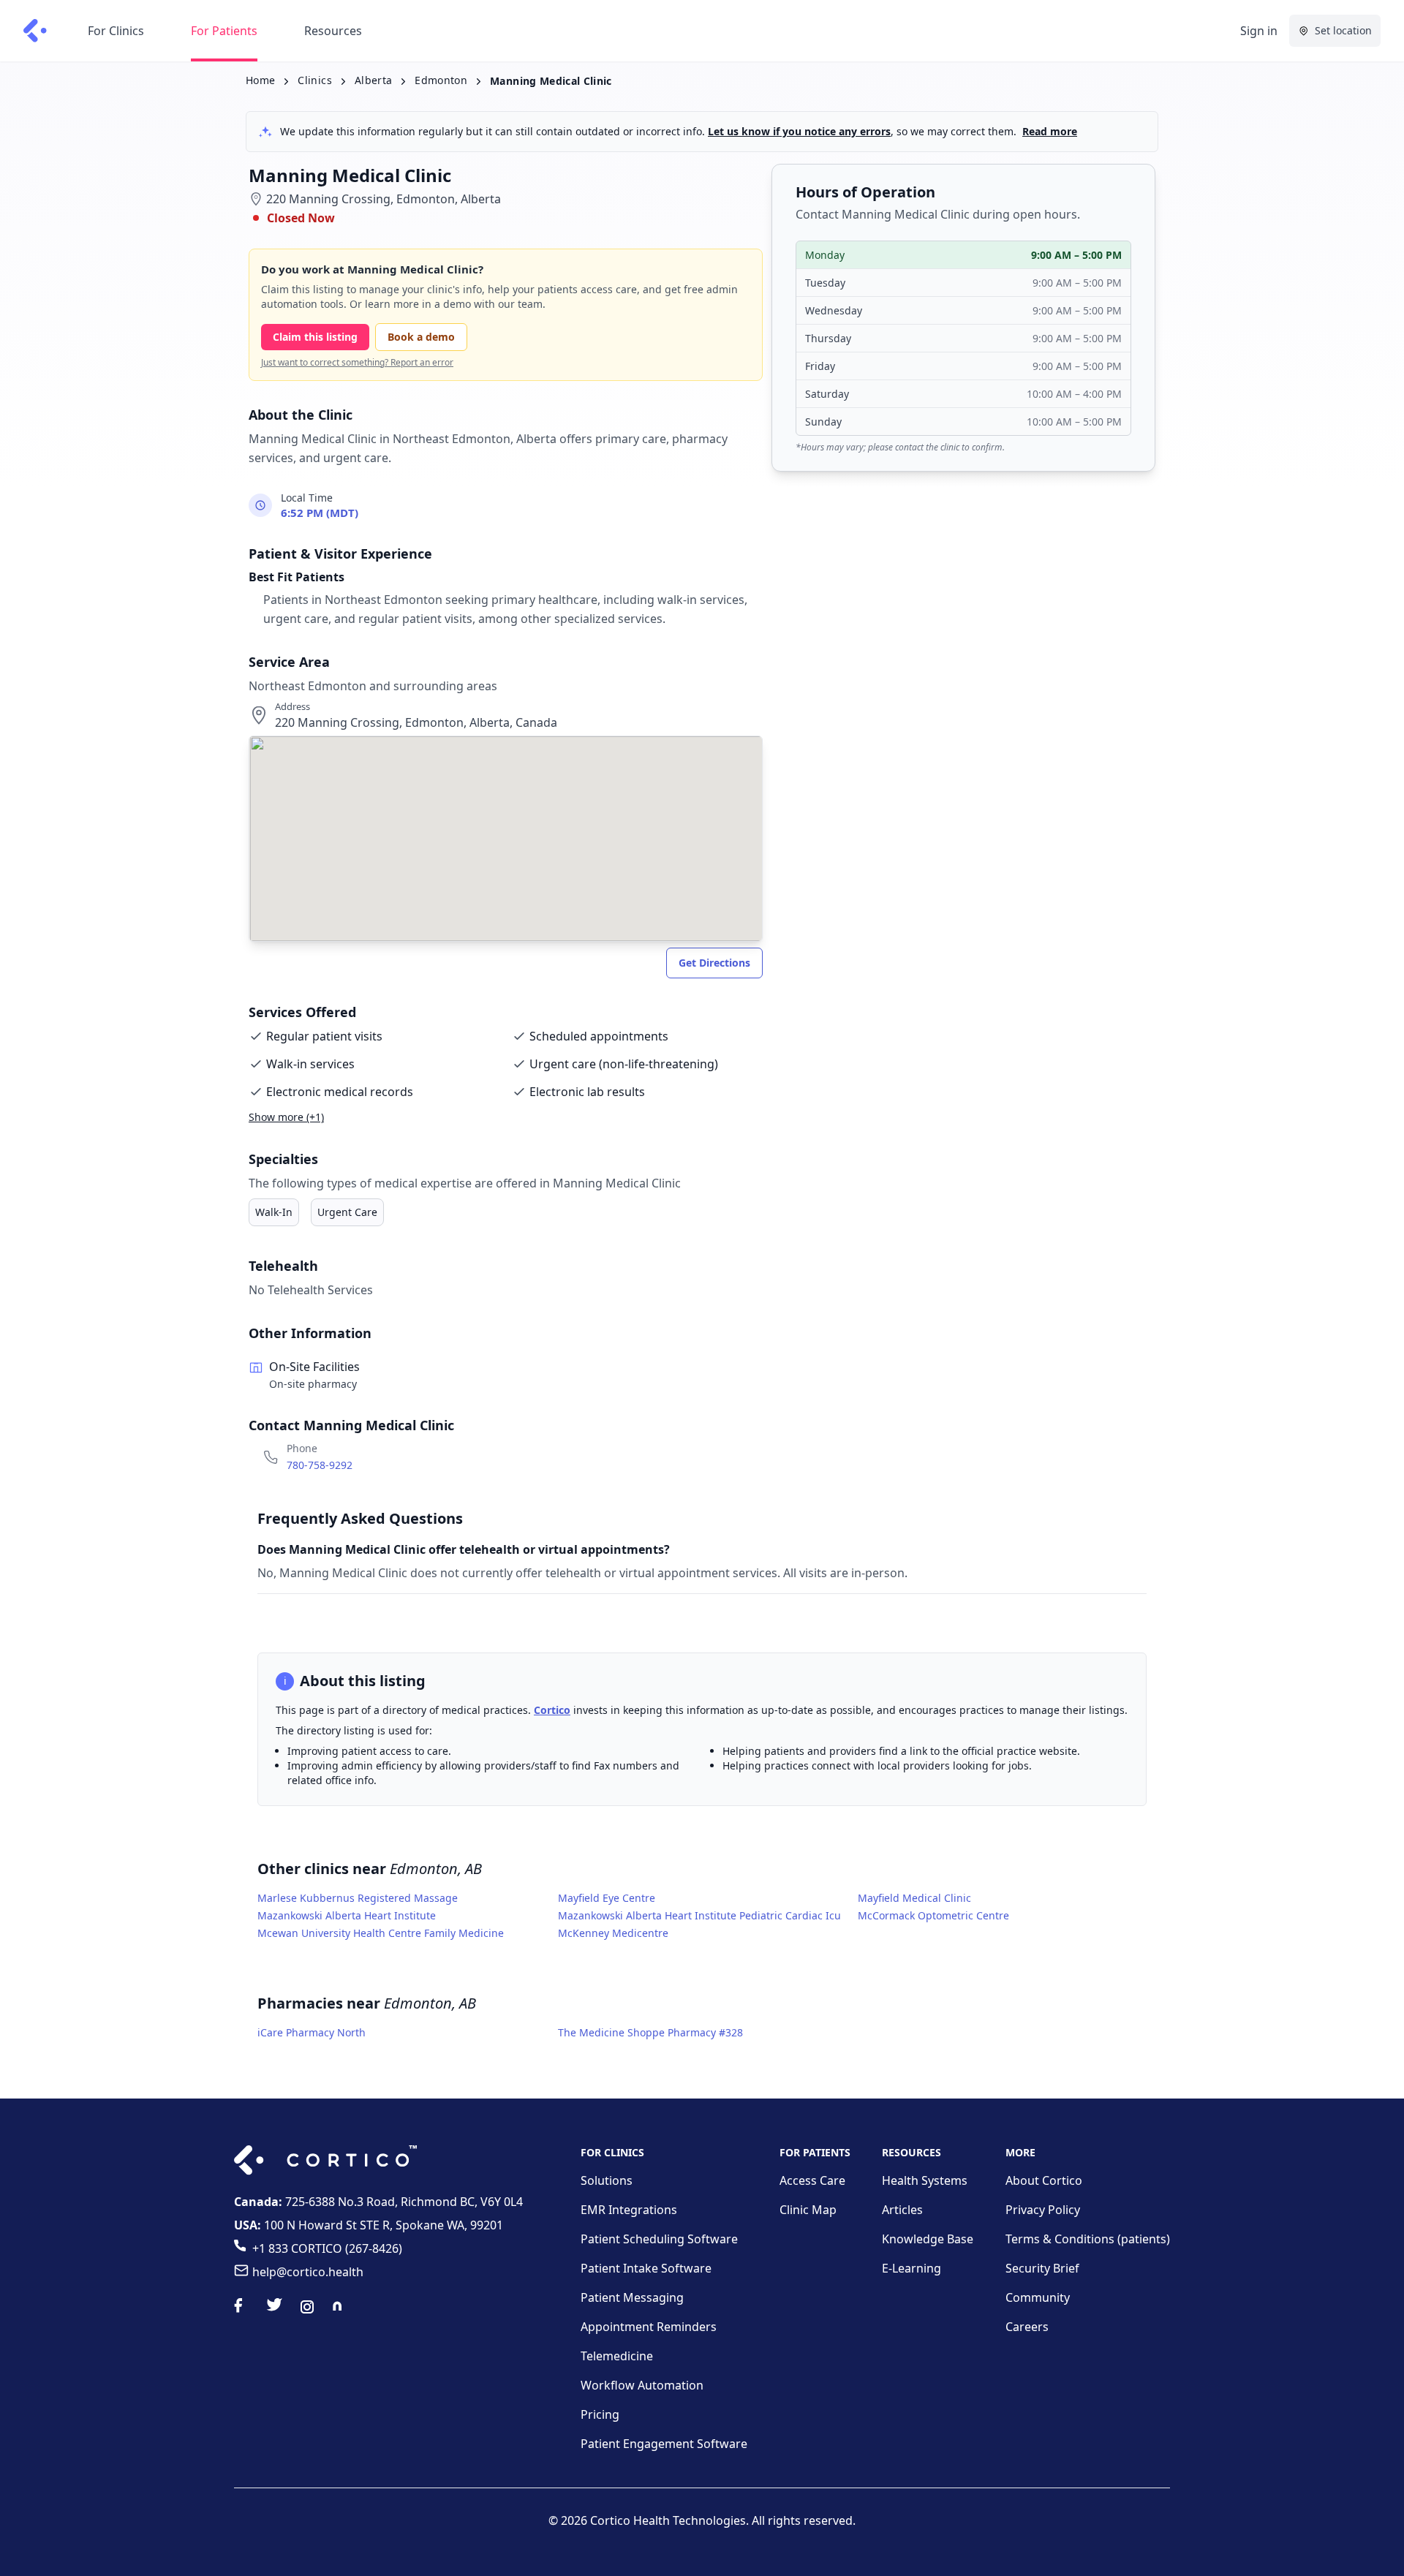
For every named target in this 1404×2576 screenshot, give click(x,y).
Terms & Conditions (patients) (1088, 2239)
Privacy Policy (1043, 2210)
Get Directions (714, 963)
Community (1038, 2297)
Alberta (373, 80)
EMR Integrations (629, 2210)
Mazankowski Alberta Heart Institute (347, 1915)
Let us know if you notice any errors (799, 131)
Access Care (812, 2180)
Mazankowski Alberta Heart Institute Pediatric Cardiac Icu (699, 1915)
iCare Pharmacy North (312, 2032)
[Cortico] (35, 31)
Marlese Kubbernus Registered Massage (358, 1898)
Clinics (314, 80)
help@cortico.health (308, 2272)
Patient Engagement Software (664, 2444)
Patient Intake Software (646, 2268)
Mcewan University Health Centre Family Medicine (381, 1933)
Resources (333, 31)
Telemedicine (617, 2356)
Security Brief (1042, 2268)
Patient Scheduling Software (659, 2239)
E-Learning (912, 2268)
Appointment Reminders (649, 2327)
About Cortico (1044, 2180)
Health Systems (925, 2180)
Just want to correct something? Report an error (357, 363)
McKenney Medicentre (613, 1933)
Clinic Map (808, 2210)
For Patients (224, 31)
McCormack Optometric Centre (933, 1915)
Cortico (552, 1710)
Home (260, 80)
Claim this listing (315, 337)
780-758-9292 (320, 1465)
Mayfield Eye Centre (607, 1898)
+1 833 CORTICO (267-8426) (327, 2248)
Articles (902, 2210)
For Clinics (116, 31)
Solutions (607, 2180)
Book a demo (421, 337)
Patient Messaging (632, 2297)
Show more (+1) (286, 1117)
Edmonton (441, 80)
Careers (1027, 2327)
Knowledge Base (928, 2239)
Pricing (600, 2414)
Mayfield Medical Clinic (914, 1898)
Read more (1050, 131)
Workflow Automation (642, 2385)
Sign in (1259, 31)
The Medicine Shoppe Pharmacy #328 (650, 2032)
